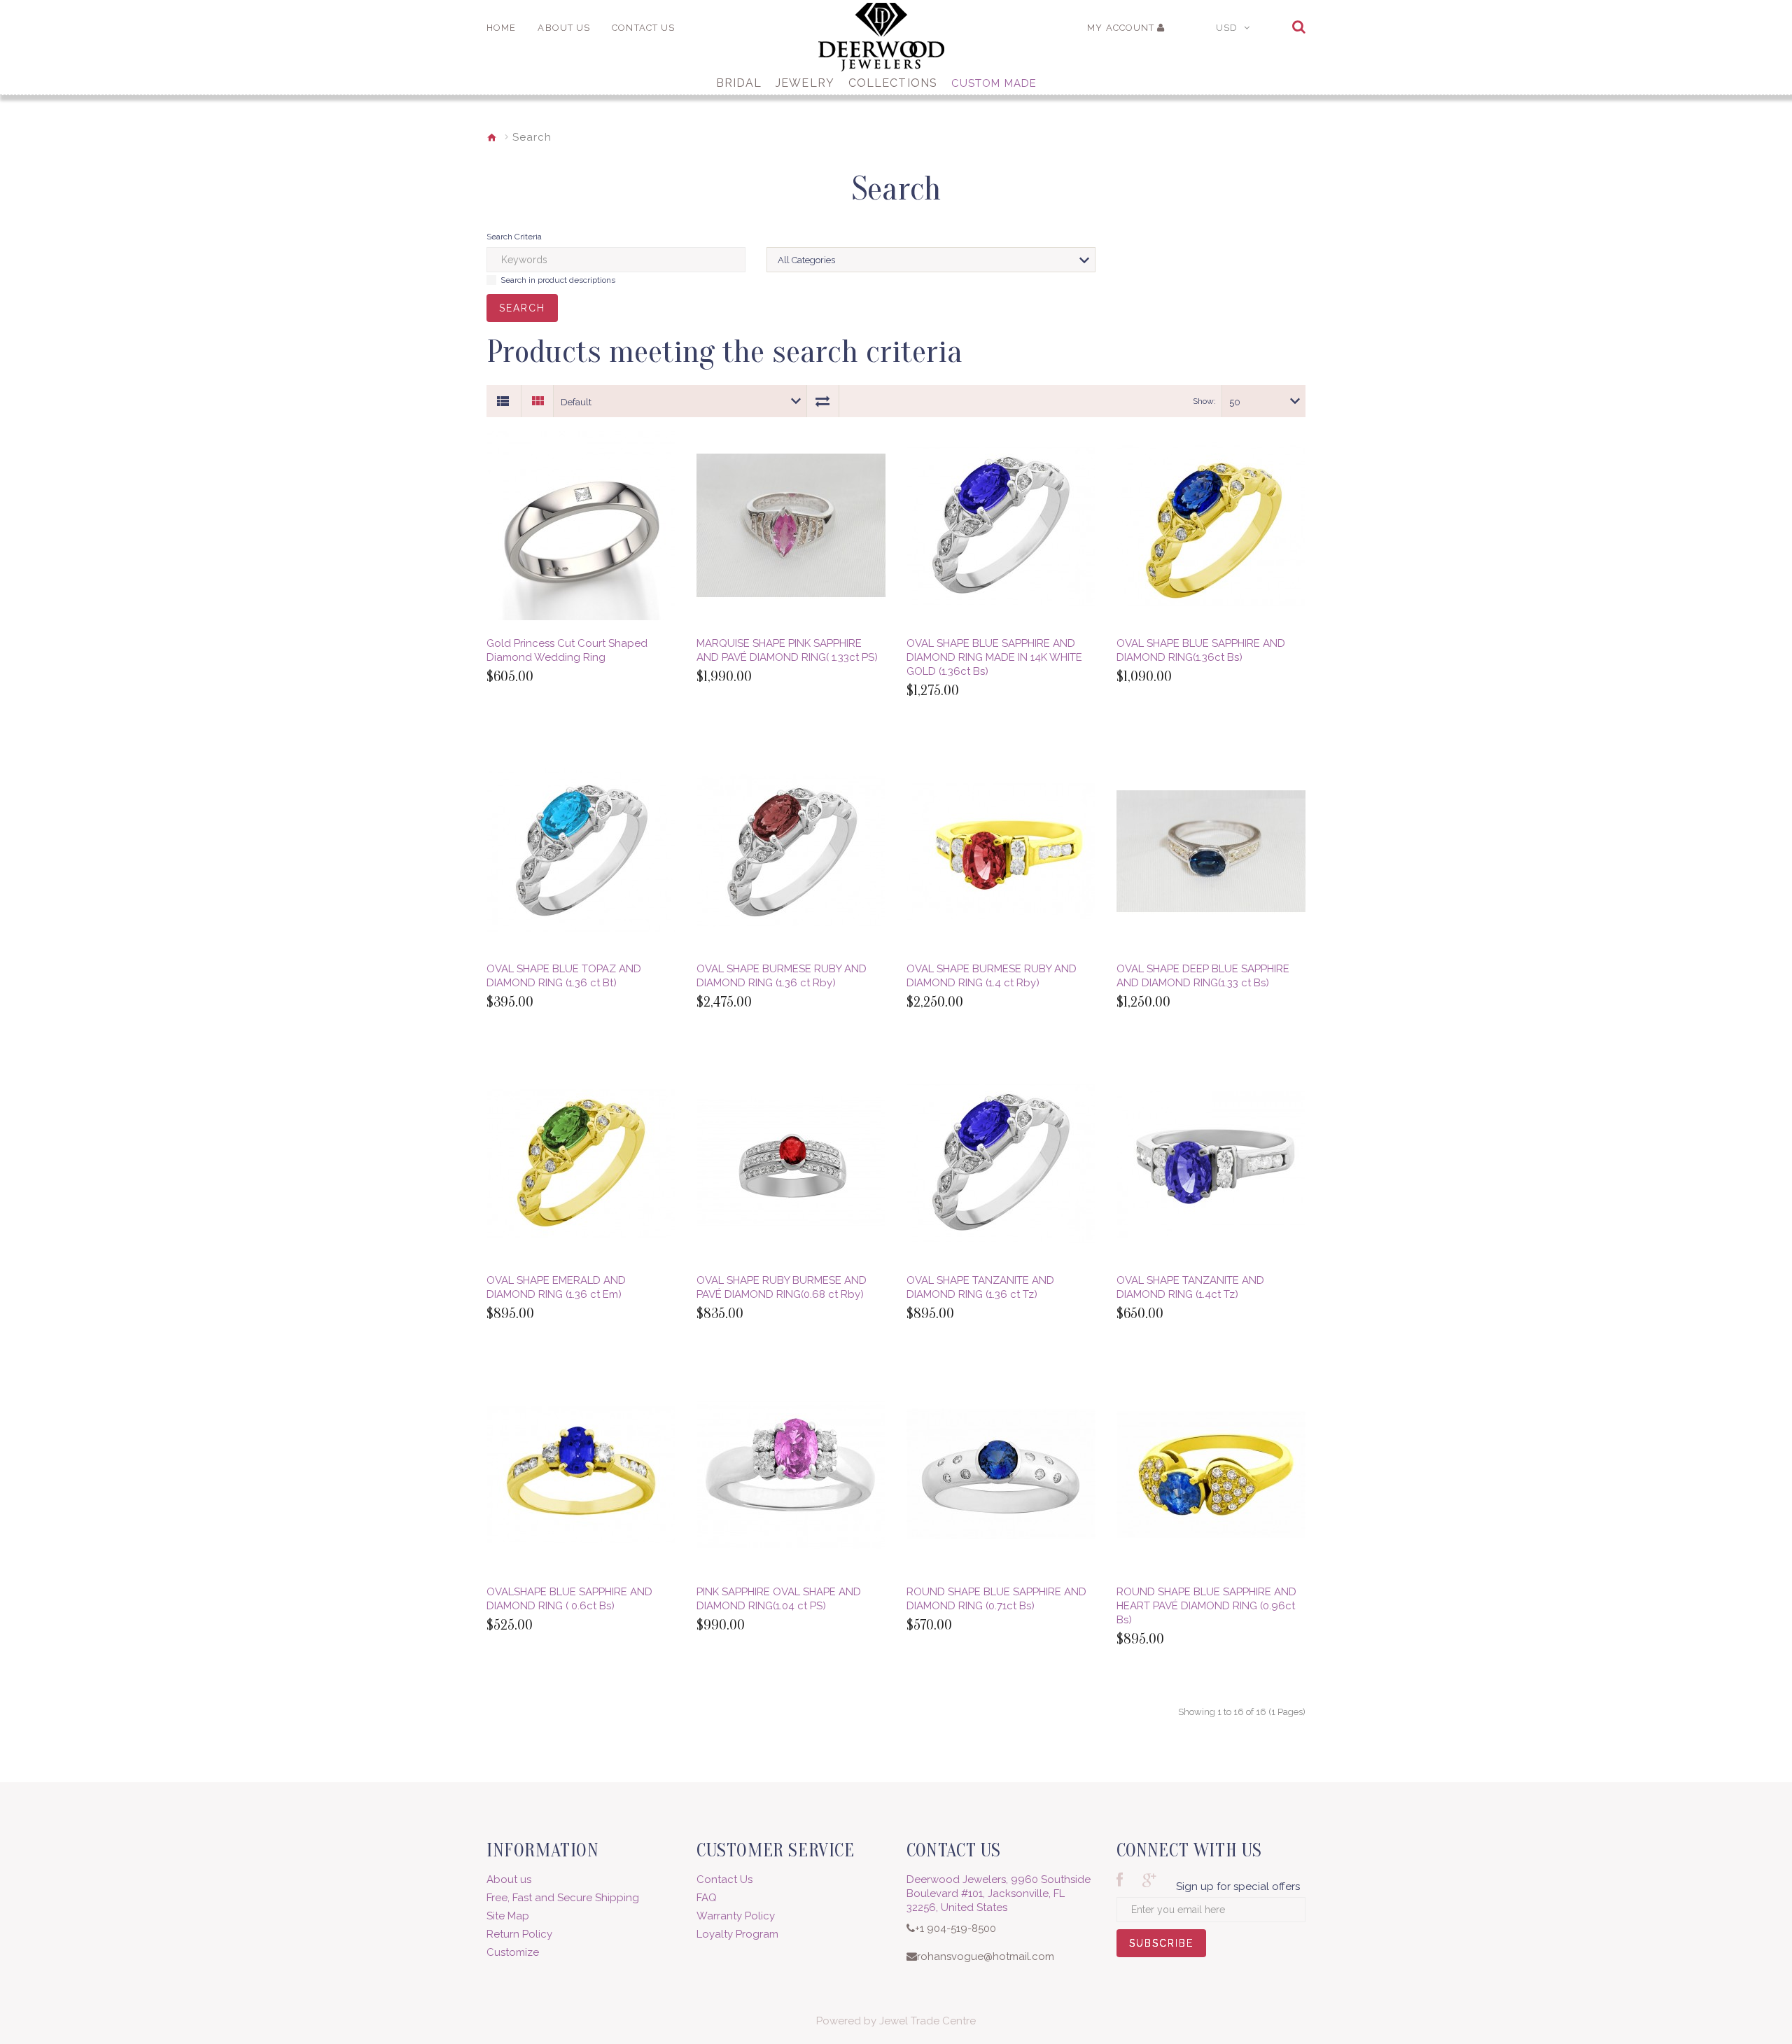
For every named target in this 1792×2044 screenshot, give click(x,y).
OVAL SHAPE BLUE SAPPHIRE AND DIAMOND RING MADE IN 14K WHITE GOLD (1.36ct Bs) (994, 657)
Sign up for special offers (1238, 1886)
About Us (564, 28)
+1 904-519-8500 (955, 1928)
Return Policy (519, 1934)
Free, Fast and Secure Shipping (563, 1898)
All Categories (806, 260)
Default (576, 402)
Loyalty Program (737, 1934)
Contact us (643, 28)
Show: (1204, 401)
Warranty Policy (736, 1916)
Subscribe (1161, 1947)
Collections (893, 83)
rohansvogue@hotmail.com (986, 1956)
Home (501, 28)
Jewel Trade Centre (927, 2021)
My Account (1121, 28)
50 (1235, 402)
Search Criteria (514, 237)
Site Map (508, 1916)
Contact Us (724, 1879)
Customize (513, 1952)
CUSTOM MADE (994, 83)
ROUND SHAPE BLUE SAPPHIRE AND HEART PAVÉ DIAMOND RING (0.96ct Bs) (1206, 1606)
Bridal (739, 83)
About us (509, 1879)
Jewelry (805, 83)
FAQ (707, 1898)
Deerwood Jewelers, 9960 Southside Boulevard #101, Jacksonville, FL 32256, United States (999, 1893)
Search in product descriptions (558, 280)
